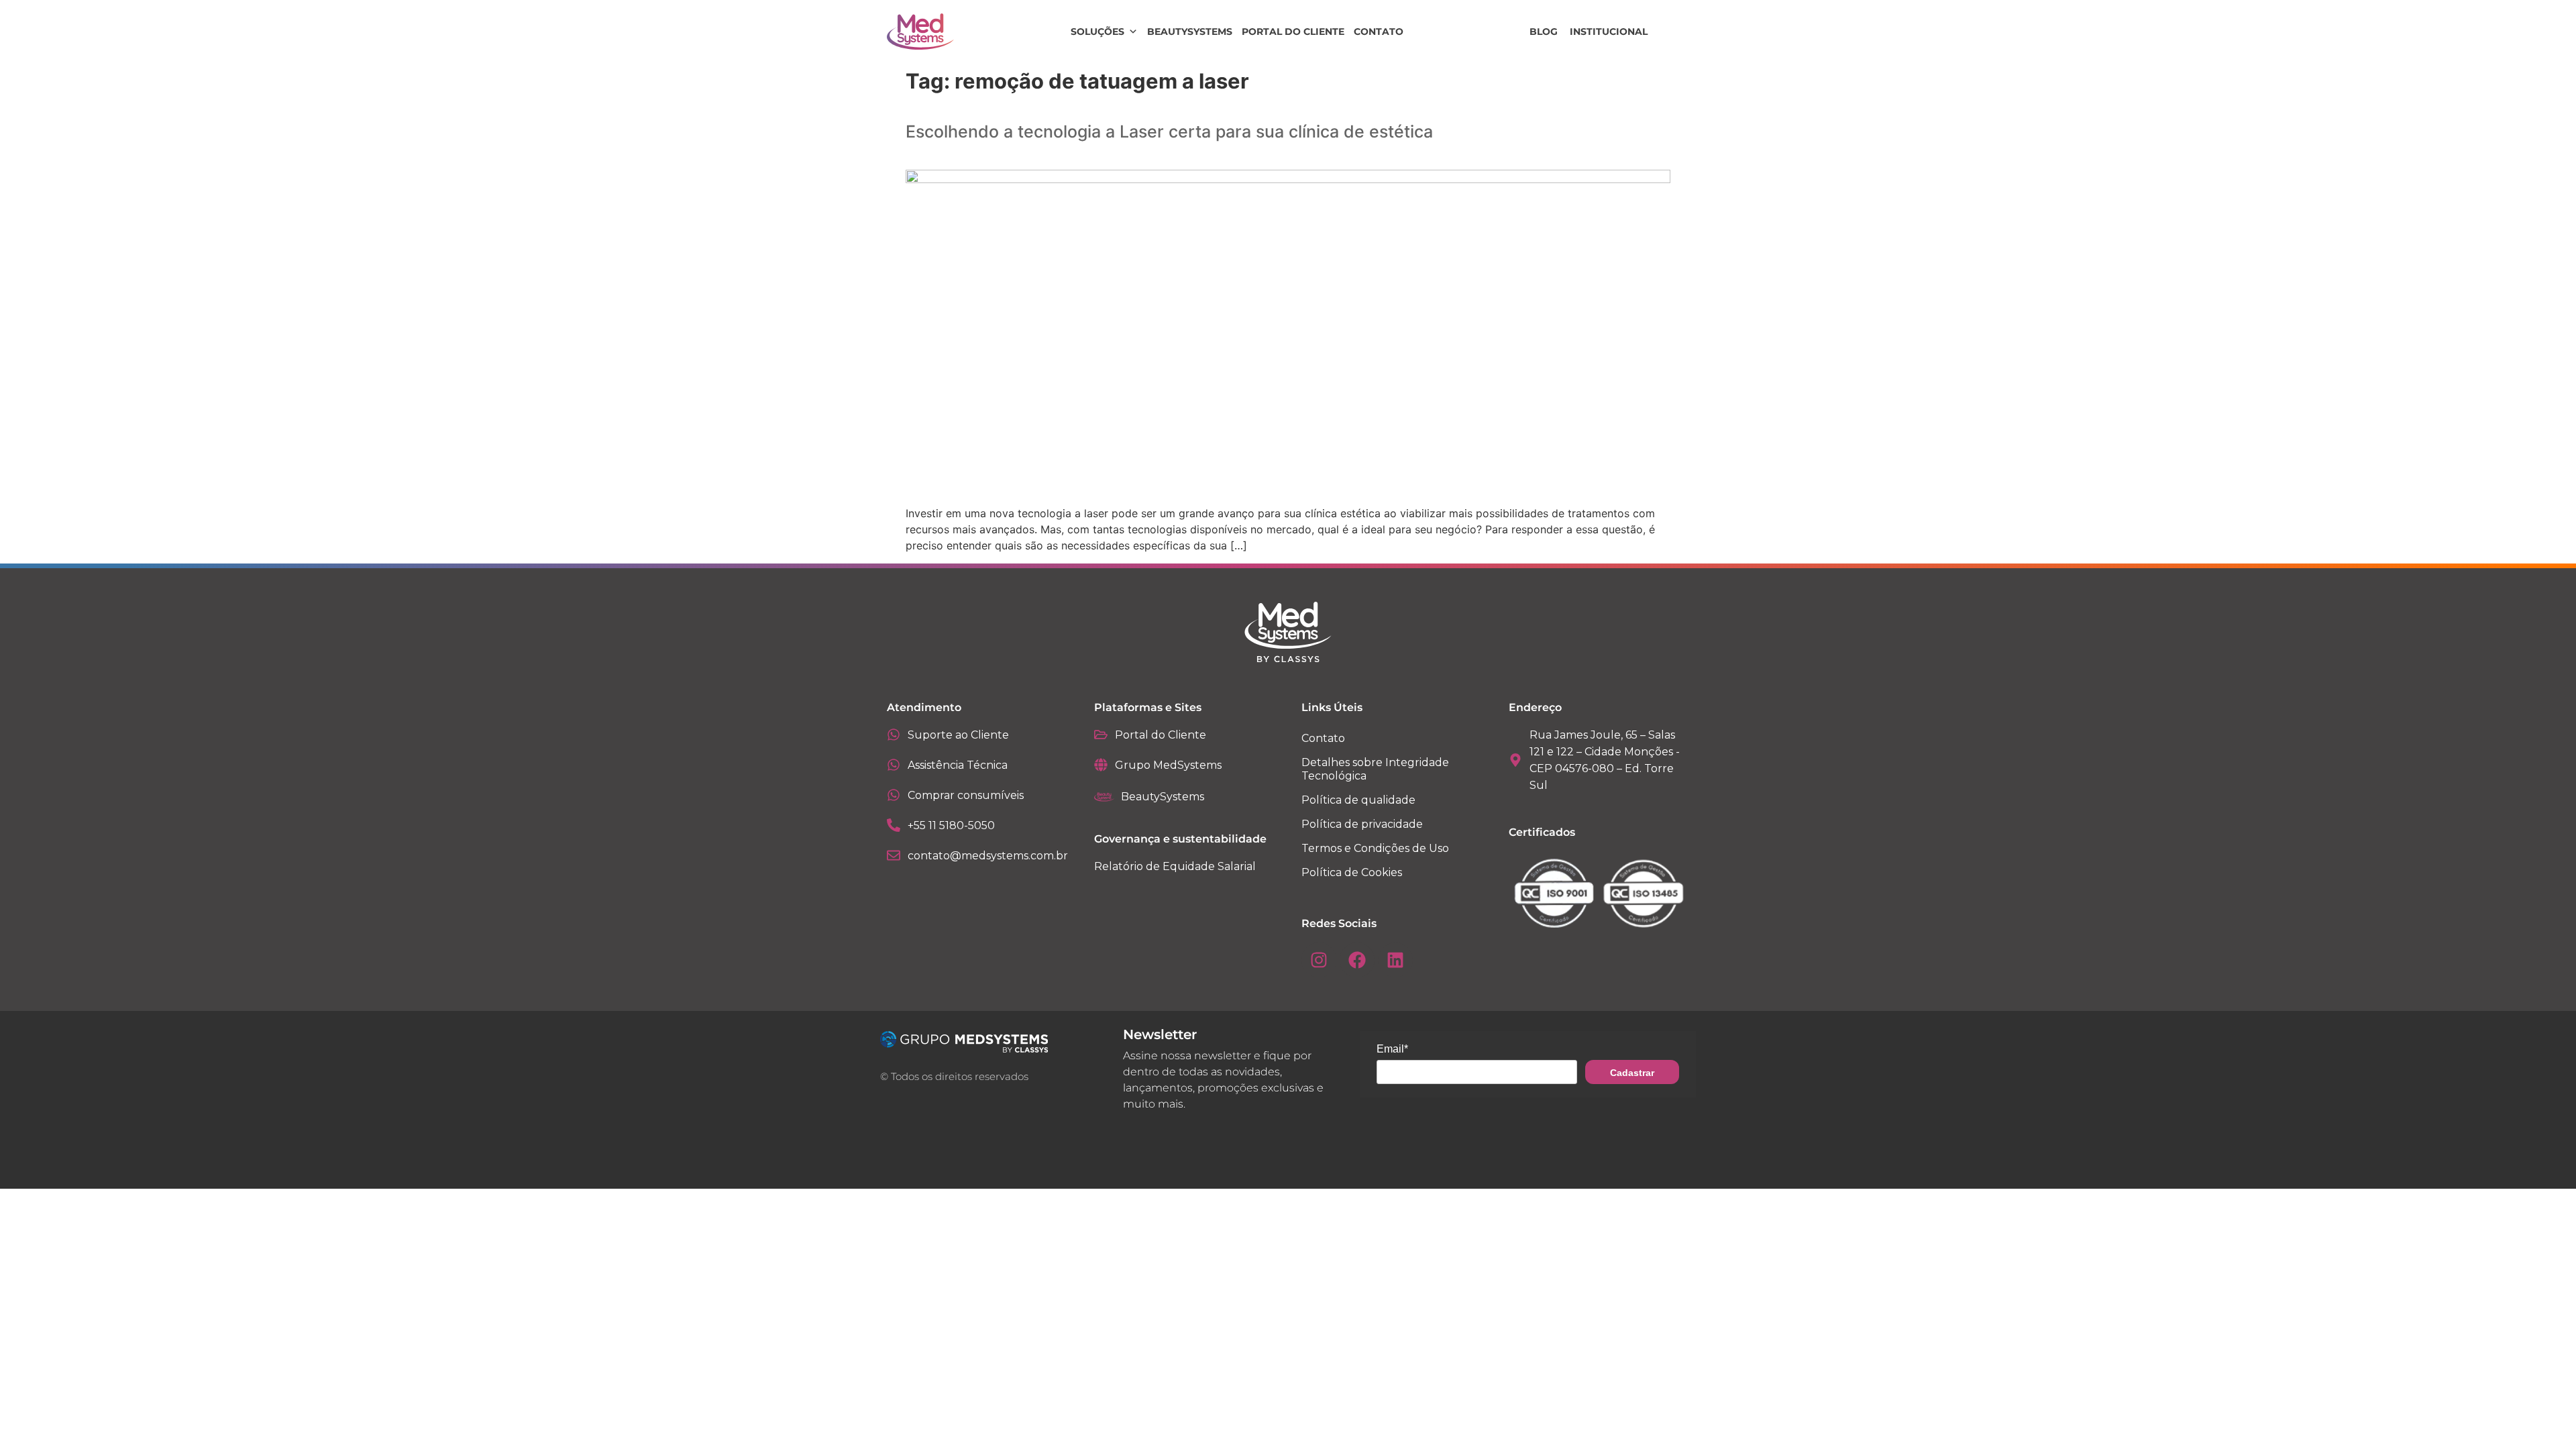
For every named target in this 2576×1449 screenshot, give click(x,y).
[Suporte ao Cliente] (894, 735)
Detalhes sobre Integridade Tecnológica (1375, 769)
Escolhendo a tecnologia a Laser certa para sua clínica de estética (1169, 131)
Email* (1392, 1049)
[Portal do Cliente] (1101, 735)
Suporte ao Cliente (958, 735)
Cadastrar (1632, 1073)
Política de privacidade (1362, 824)
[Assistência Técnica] (894, 765)
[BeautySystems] (1104, 797)
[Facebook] (1357, 960)
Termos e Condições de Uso (1375, 848)
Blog (1544, 32)
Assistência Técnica (958, 765)
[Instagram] (1319, 960)
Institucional (1609, 32)
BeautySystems (1190, 32)
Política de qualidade (1358, 800)
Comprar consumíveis (966, 795)
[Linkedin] (1395, 960)
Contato (1379, 32)
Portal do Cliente (1293, 32)
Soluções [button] (1097, 32)
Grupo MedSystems (1168, 765)
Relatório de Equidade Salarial (1175, 866)
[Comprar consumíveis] (894, 795)
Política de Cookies (1352, 872)
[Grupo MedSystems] (1101, 765)
